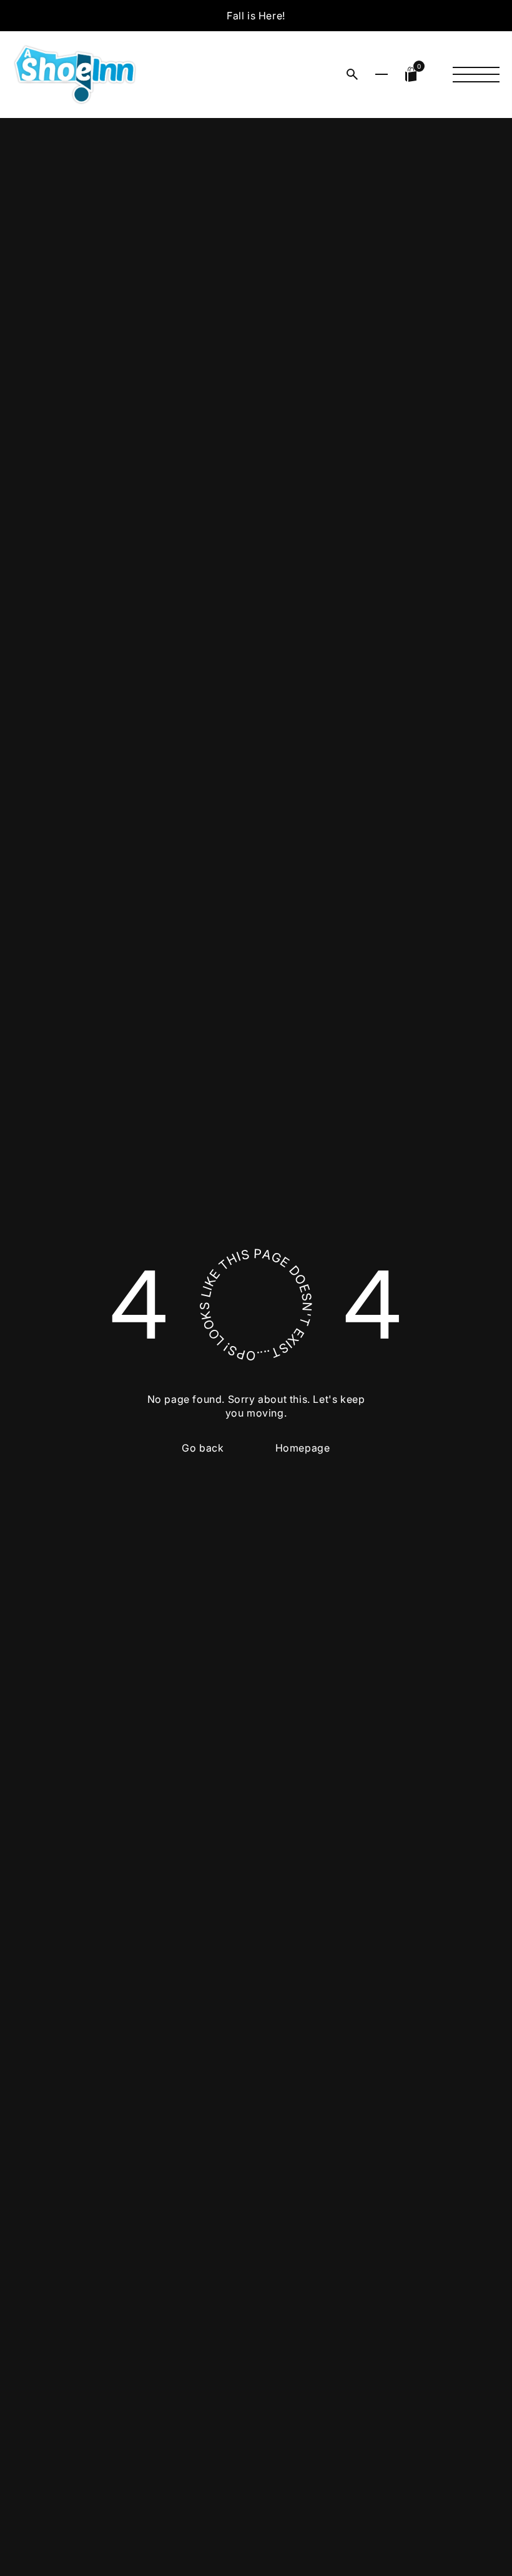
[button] (352, 74)
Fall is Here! (256, 16)
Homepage (303, 1448)
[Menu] (476, 74)
